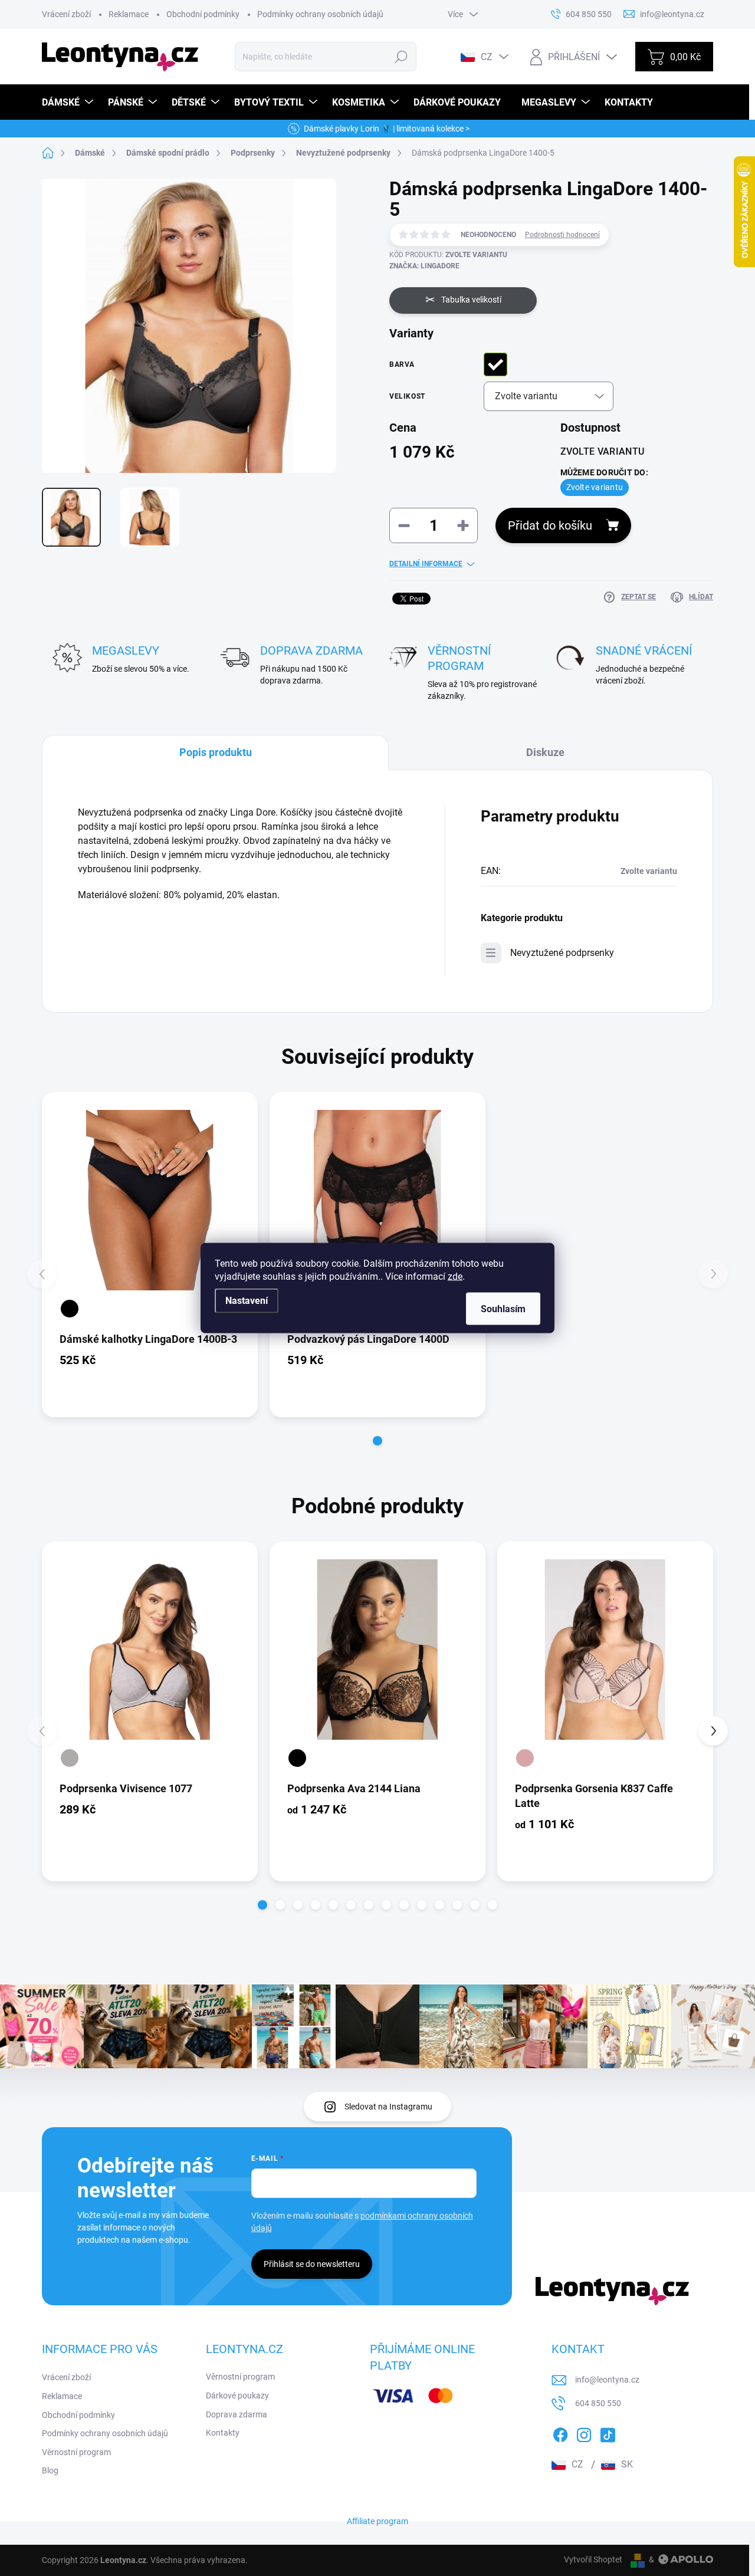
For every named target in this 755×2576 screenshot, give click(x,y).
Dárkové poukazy (237, 2396)
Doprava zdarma (237, 2414)
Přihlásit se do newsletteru (312, 2264)
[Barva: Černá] (70, 1309)
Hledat (401, 57)
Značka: (424, 266)
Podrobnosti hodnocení (562, 235)
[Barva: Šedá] (70, 1758)
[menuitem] (69, 102)
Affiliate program (377, 2521)
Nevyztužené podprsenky (562, 953)
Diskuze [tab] (545, 752)
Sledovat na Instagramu (388, 2107)
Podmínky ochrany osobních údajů (320, 14)
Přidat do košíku (550, 525)
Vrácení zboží (66, 14)
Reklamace (129, 14)
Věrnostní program (76, 2452)
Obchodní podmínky (203, 14)
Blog (50, 2470)
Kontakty (223, 2433)
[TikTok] (608, 2433)
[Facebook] (560, 2433)
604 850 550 (598, 2403)
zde (455, 1276)
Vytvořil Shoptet (593, 2559)
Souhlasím (503, 1309)
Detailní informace (426, 564)
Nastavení (247, 1301)
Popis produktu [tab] (216, 752)
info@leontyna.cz (607, 2380)
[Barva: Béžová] (525, 1758)
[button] (377, 1441)
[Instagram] (584, 2433)
